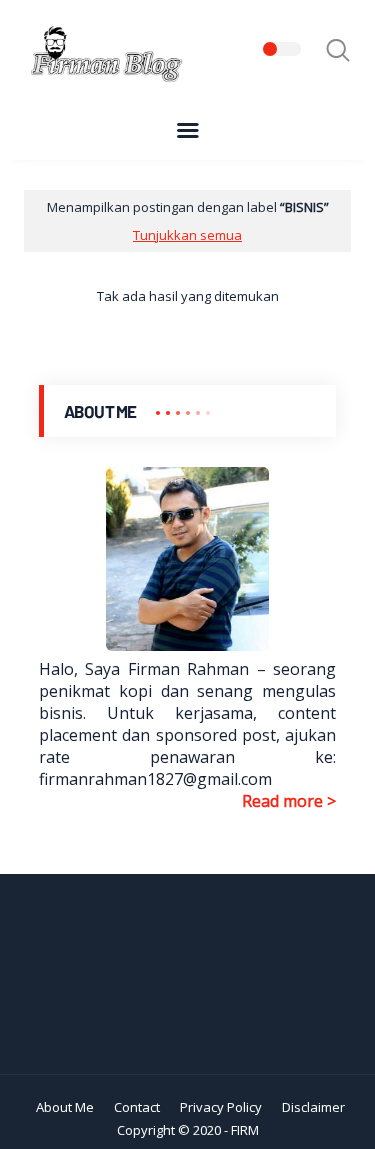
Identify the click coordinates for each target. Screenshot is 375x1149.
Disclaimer (313, 1107)
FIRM (245, 1130)
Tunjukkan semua (187, 235)
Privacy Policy (221, 1107)
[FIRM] (103, 79)
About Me (65, 1107)
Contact (137, 1107)
